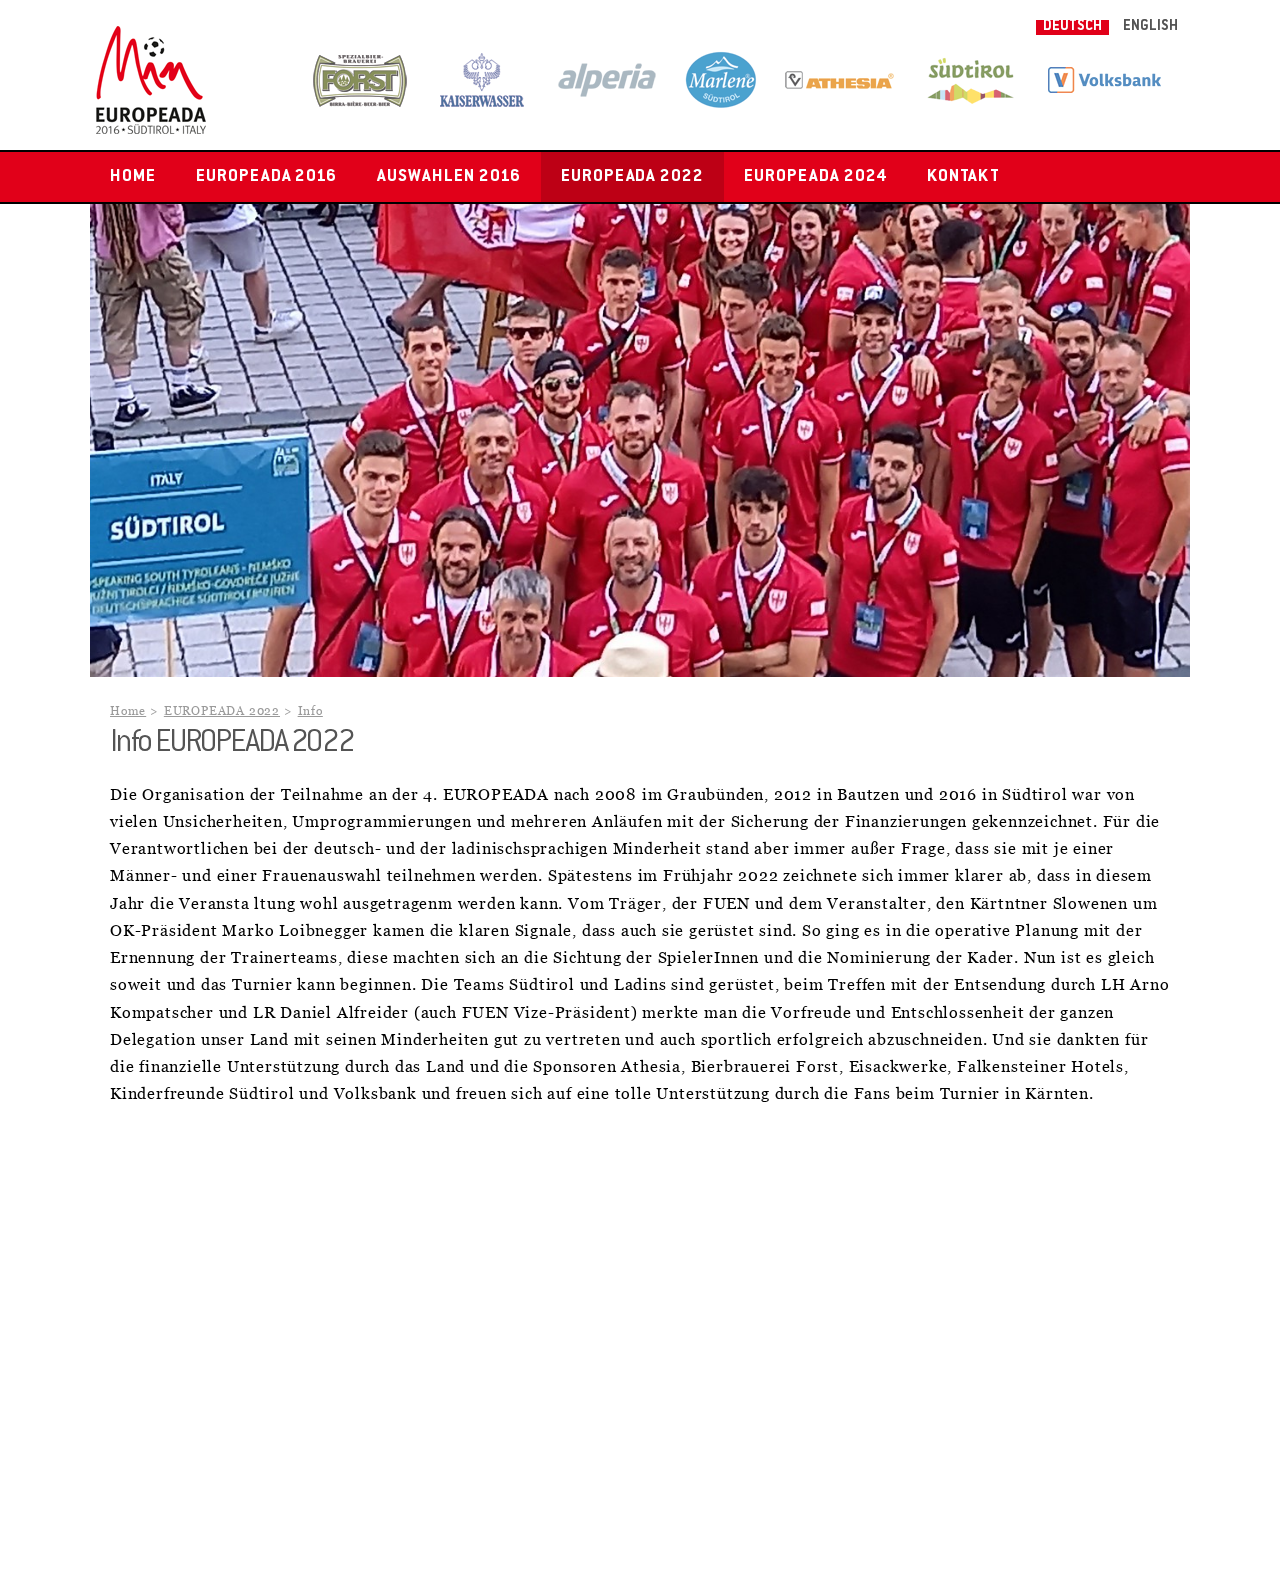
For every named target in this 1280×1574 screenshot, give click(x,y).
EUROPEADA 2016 (266, 177)
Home (133, 177)
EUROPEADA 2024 (815, 177)
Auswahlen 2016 (448, 177)
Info (310, 711)
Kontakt (964, 177)
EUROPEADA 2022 (632, 177)
